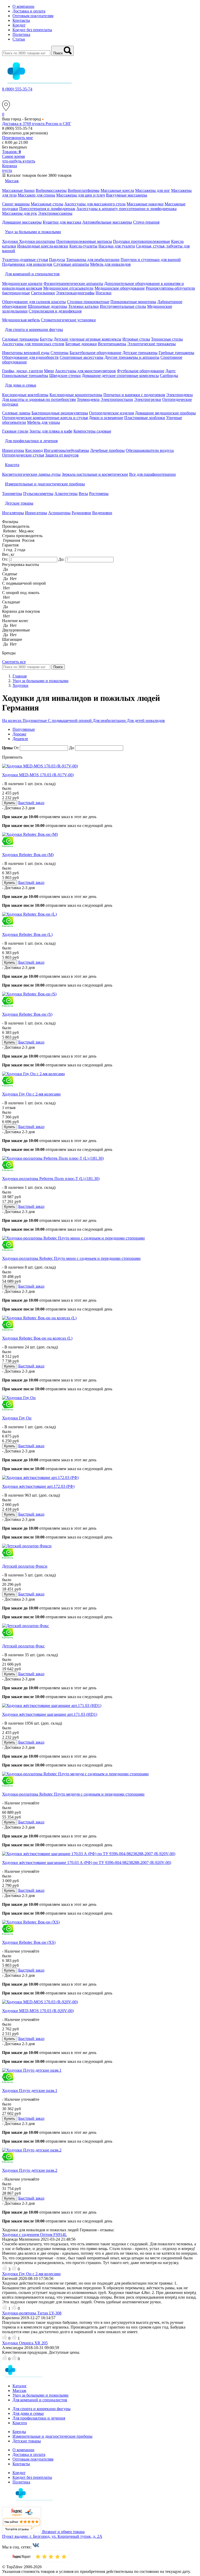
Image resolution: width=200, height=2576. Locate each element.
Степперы (60, 353)
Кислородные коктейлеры (25, 395)
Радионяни (81, 513)
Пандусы (57, 260)
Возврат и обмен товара (63, 2532)
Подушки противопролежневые (142, 241)
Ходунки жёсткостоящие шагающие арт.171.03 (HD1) (50, 1714)
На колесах (12, 720)
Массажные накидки (145, 204)
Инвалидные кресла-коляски (43, 246)
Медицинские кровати (22, 283)
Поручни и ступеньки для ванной (151, 260)
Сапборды (169, 376)
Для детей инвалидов (146, 720)
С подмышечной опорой (70, 720)
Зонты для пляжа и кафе (51, 431)
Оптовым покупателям (33, 16)
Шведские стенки (65, 376)
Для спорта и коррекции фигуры (42, 2409)
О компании (23, 6)
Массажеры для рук (20, 213)
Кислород (34, 450)
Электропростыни (117, 399)
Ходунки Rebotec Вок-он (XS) (29, 1942)
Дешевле (20, 739)
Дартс (171, 371)
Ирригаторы (13, 450)
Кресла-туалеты (83, 246)
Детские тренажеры (140, 353)
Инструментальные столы (123, 306)
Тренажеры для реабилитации (93, 260)
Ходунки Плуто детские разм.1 (30, 2091)
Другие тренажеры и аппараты (132, 357)
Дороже (19, 734)
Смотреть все (14, 662)
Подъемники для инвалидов (27, 264)
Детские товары (27, 2441)
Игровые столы (136, 339)
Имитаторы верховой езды (26, 353)
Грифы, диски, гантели (23, 371)
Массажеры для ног (153, 190)
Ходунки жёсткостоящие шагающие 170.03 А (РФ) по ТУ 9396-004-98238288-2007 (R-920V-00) (87, 1863)
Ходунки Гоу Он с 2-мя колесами (31, 1094)
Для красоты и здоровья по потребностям (39, 399)
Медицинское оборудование (120, 288)
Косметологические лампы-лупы (31, 474)
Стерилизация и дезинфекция (55, 311)
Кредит (19, 25)
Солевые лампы (16, 413)
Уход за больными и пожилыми (40, 2395)
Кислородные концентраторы (76, 395)
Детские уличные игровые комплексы (87, 339)
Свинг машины (16, 204)
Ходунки (11, 241)
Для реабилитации (110, 720)
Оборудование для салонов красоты (34, 302)
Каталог (20, 2386)
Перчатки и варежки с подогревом (134, 395)
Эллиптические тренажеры (152, 344)
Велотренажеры (112, 344)
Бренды (19, 2432)
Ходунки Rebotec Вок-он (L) (27, 934)
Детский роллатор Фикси (25, 1566)
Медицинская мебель (21, 320)
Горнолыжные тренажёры (25, 376)
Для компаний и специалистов (40, 2400)
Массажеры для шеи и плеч (81, 195)
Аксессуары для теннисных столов (33, 344)
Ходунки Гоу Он (17, 1418)
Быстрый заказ (31, 803)
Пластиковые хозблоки (145, 418)
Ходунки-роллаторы (37, 241)
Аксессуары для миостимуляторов (85, 371)
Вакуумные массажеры (127, 195)
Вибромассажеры (51, 190)
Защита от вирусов (62, 455)
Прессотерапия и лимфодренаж (47, 209)
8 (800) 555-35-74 (17, 89)
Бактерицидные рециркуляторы (60, 413)
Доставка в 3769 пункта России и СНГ (37, 124)
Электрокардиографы (75, 293)
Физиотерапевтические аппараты (73, 283)
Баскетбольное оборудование (95, 353)
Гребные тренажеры (176, 353)
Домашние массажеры (22, 222)
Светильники (43, 293)
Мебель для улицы (43, 422)
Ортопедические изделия (111, 413)
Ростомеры (99, 494)
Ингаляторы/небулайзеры (66, 450)
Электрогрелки (148, 399)
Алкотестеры (66, 494)
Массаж (19, 2391)
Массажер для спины (36, 195)
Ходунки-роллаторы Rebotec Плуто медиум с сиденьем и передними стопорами (73, 1794)
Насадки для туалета (117, 246)
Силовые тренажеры (20, 339)
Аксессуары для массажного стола (95, 204)
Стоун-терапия (146, 222)
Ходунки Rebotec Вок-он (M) (28, 855)
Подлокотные (35, 720)
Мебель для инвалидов (110, 264)
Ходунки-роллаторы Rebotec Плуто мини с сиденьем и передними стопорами (71, 1258)
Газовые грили (15, 431)
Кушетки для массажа (62, 222)
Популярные (24, 729)
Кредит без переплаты (32, 30)
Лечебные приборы (107, 450)
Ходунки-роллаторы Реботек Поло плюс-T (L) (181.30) (51, 1179)
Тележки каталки (83, 306)
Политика (21, 34)
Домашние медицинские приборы (165, 413)
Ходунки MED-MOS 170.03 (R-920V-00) (38, 2011)
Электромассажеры (55, 213)
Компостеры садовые (92, 431)
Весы (83, 494)
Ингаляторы (13, 513)
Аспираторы (59, 513)
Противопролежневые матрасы (84, 241)
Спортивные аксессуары (82, 357)
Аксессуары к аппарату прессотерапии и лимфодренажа (126, 209)
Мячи (49, 371)
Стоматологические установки (68, 320)
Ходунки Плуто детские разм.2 (30, 2170)
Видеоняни (102, 513)
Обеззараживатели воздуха (150, 450)
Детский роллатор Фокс (23, 1646)
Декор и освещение (106, 418)
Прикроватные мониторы (133, 302)
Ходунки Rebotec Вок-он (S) (27, 1014)
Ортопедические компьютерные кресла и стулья (45, 418)
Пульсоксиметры (38, 494)
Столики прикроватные (88, 302)
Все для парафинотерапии (152, 474)
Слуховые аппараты (71, 264)
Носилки (104, 293)
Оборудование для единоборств (30, 357)
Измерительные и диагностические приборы (52, 2436)
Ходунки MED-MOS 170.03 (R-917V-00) (38, 775)
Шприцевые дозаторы (48, 306)
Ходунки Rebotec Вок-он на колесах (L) (37, 1338)
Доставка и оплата (29, 11)
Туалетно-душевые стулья (25, 260)
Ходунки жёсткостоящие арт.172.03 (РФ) (38, 1486)
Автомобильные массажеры (107, 222)
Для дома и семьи (28, 2413)
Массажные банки (18, 190)
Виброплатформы (84, 190)
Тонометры (12, 494)
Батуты (46, 339)
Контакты (21, 20)
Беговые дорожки (81, 344)
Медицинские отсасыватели (68, 288)
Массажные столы (47, 204)
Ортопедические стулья (23, 455)
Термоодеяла (88, 399)
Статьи (19, 39)
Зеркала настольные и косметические (95, 474)
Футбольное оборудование (141, 371)
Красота (20, 2423)
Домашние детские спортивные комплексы (120, 376)
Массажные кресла (117, 190)
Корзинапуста (10, 168)
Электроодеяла (179, 395)
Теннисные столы (167, 339)
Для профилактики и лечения (39, 2418)
